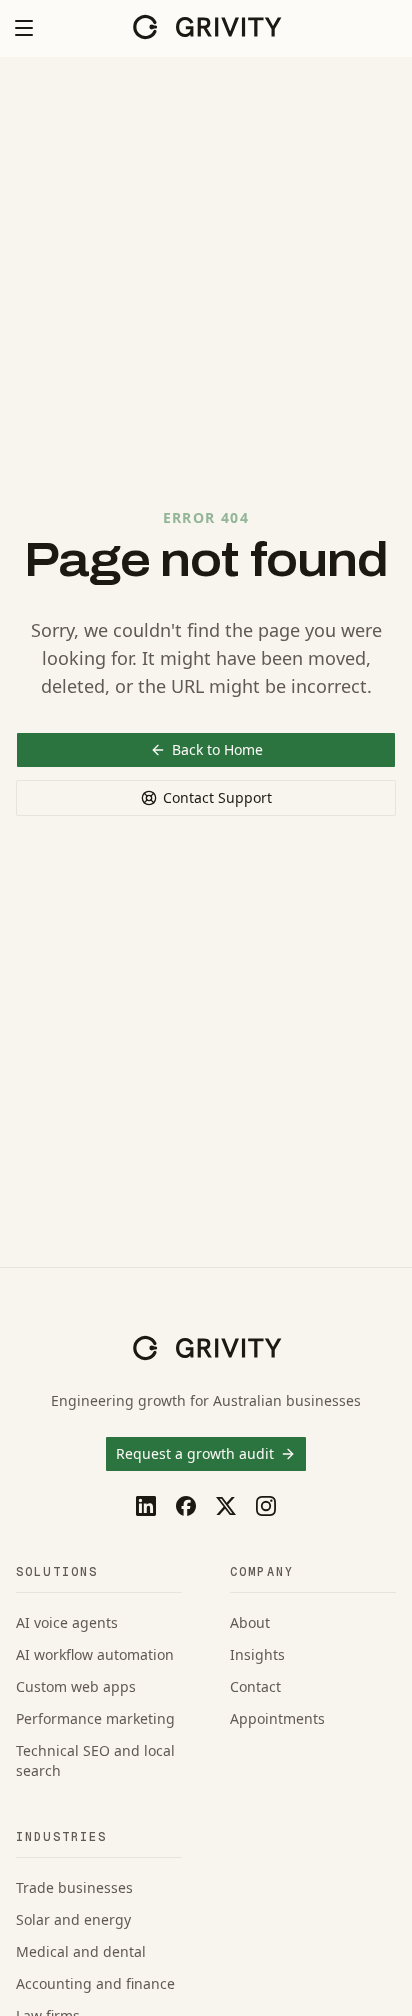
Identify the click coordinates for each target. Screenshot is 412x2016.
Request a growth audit (195, 1453)
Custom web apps (76, 1686)
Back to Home (217, 749)
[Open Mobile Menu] (24, 28)
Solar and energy (73, 1919)
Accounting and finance (95, 1983)
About (250, 1622)
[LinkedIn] (146, 1506)
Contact (255, 1686)
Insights (257, 1654)
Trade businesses (74, 1887)
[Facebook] (186, 1506)
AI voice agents (67, 1622)
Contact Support (217, 797)
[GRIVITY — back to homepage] (205, 27)
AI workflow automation (95, 1654)
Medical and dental (81, 1951)
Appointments (277, 1718)
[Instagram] (266, 1506)
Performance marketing (95, 1718)
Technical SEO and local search (95, 1760)
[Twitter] (226, 1506)
